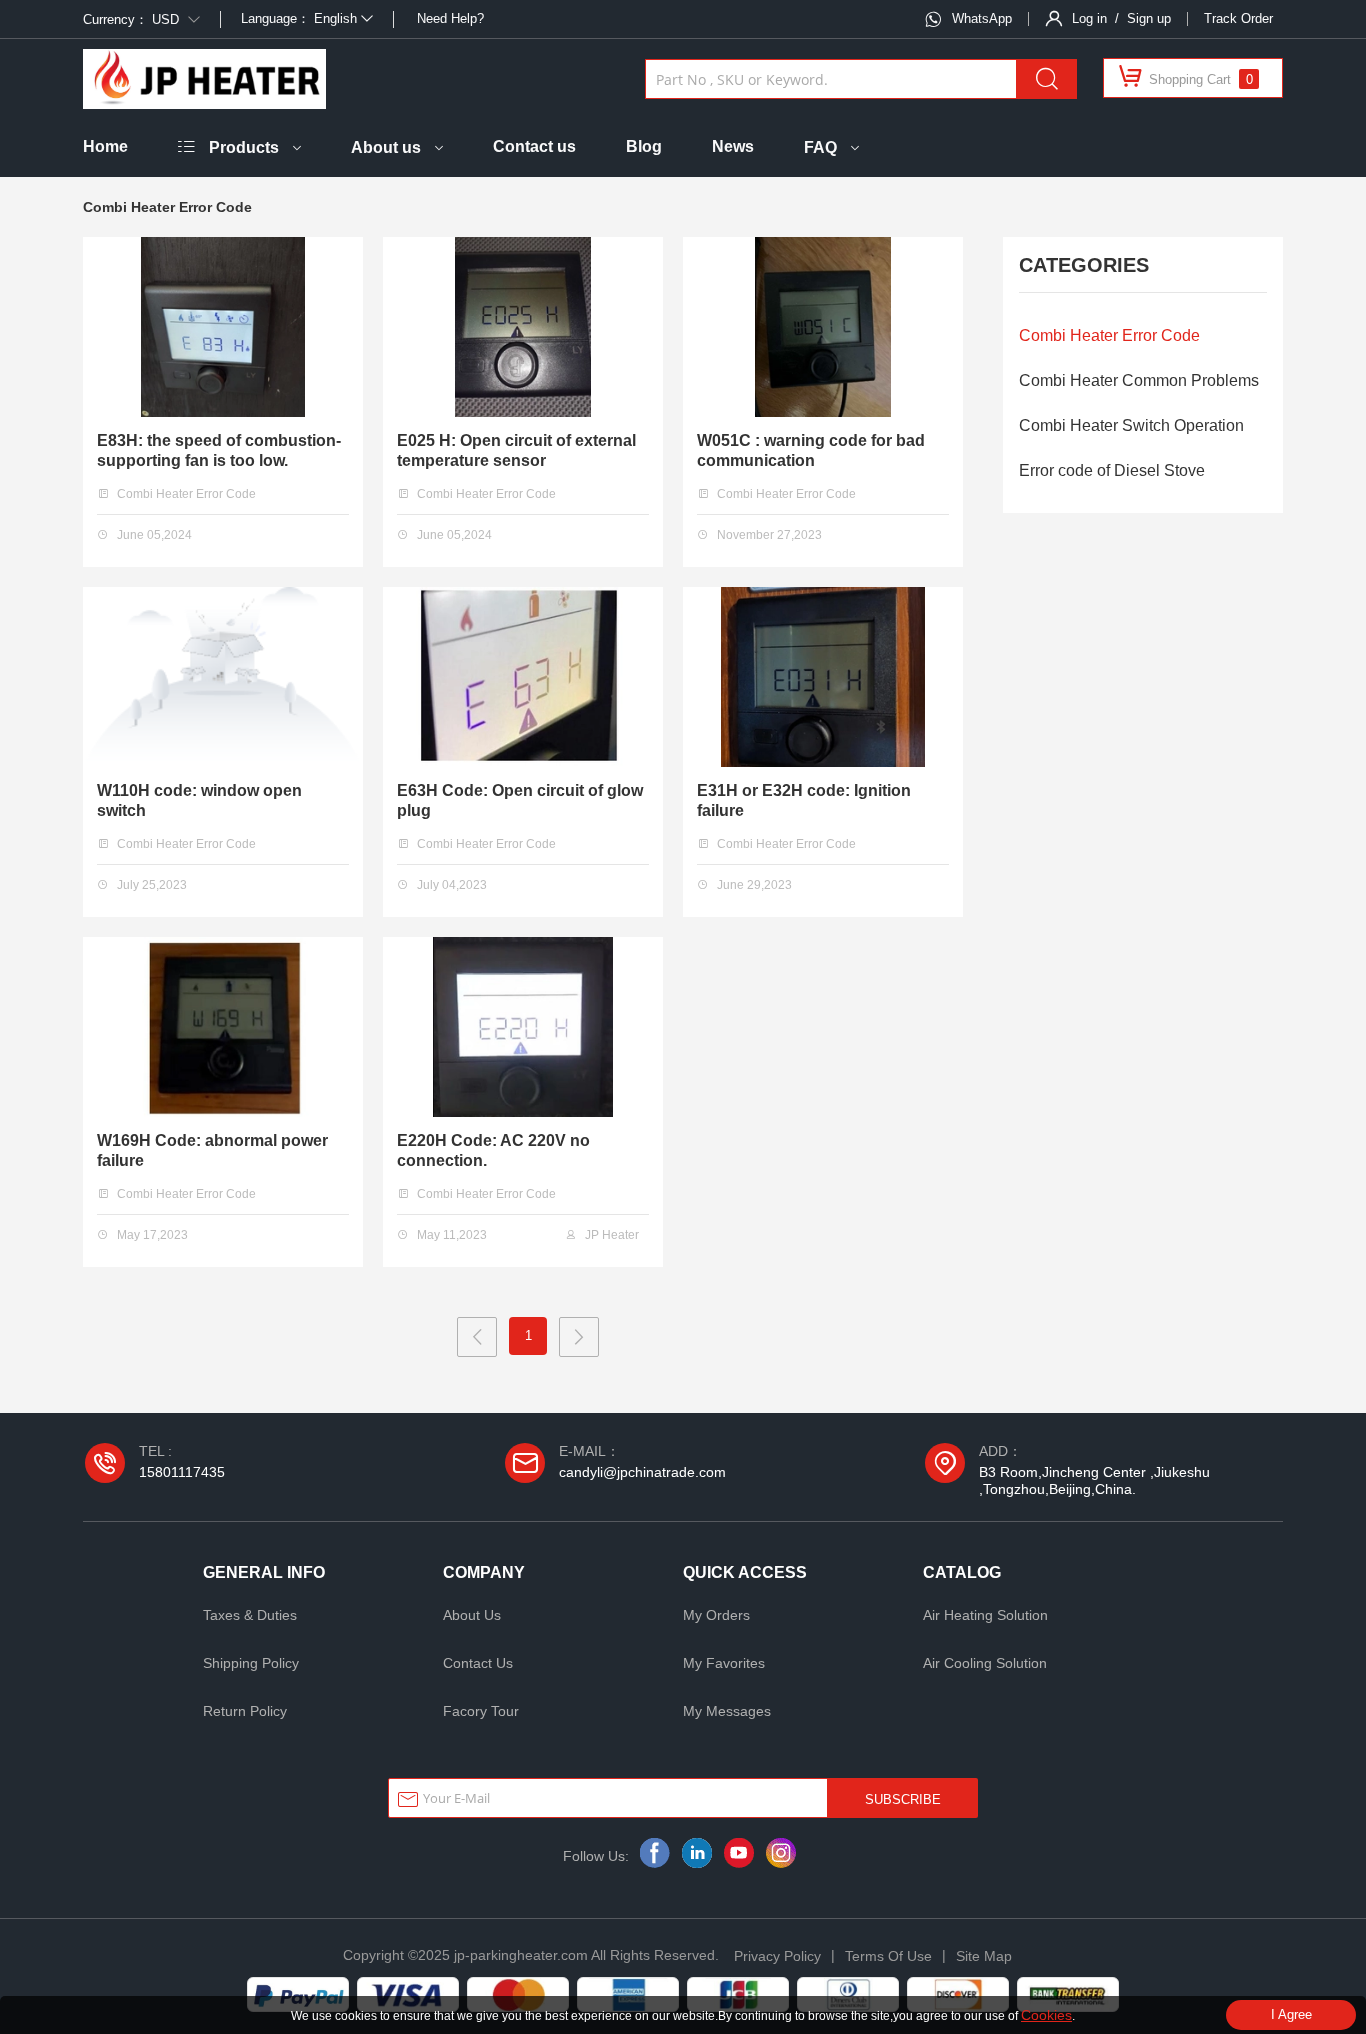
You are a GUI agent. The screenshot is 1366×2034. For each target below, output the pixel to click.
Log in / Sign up (1121, 18)
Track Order (1238, 18)
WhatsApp (982, 18)
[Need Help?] (415, 18)
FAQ (820, 147)
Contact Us (478, 1663)
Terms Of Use (888, 1956)
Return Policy (245, 1711)
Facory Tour (481, 1711)
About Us (472, 1615)
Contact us (534, 146)
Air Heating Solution (985, 1615)
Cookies (1046, 2015)
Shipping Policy (251, 1663)
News (733, 146)
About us (386, 147)
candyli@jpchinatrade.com (642, 1472)
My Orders (716, 1615)
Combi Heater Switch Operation (1131, 425)
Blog (644, 146)
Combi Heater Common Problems (1139, 380)
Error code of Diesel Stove (1112, 470)
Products (244, 147)
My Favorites (724, 1663)
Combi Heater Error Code (1109, 335)
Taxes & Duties (250, 1615)
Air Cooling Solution (985, 1663)
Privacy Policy (777, 1956)
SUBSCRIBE (903, 1799)
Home (105, 146)
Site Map (984, 1956)
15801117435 (182, 1472)
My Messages (727, 1711)
